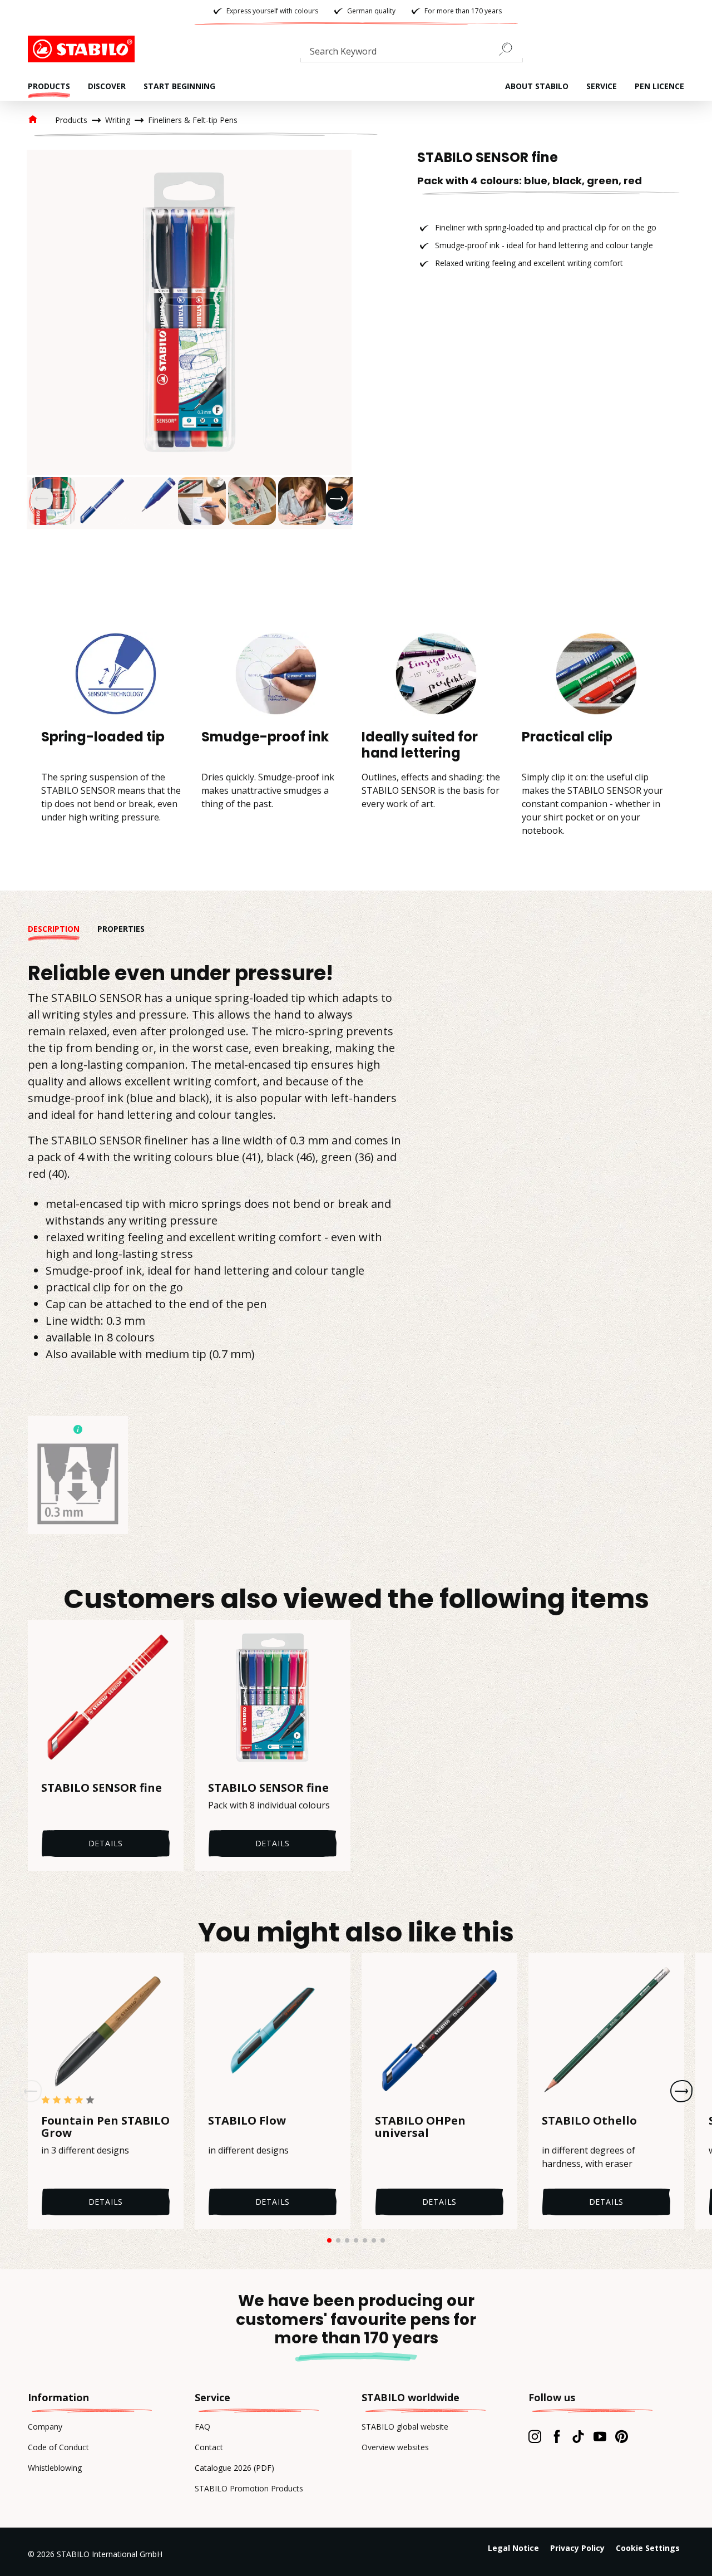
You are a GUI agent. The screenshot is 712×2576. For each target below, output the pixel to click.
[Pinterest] (622, 2436)
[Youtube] (600, 2436)
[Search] (510, 49)
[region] (189, 340)
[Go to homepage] (83, 49)
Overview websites (395, 2447)
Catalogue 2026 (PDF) (234, 2468)
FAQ (202, 2427)
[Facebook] (557, 2436)
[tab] (63, 929)
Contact (209, 2447)
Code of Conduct (58, 2447)
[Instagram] (535, 2436)
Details (106, 1843)
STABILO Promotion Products (249, 2488)
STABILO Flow (247, 2121)
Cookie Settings (648, 2548)
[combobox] (412, 53)
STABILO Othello (589, 2121)
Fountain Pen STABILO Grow (105, 2127)
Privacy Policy (577, 2548)
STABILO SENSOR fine (102, 1788)
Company (45, 2427)
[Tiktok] (578, 2436)
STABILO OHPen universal (420, 2127)
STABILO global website (405, 2427)
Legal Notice (513, 2548)
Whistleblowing (55, 2468)
